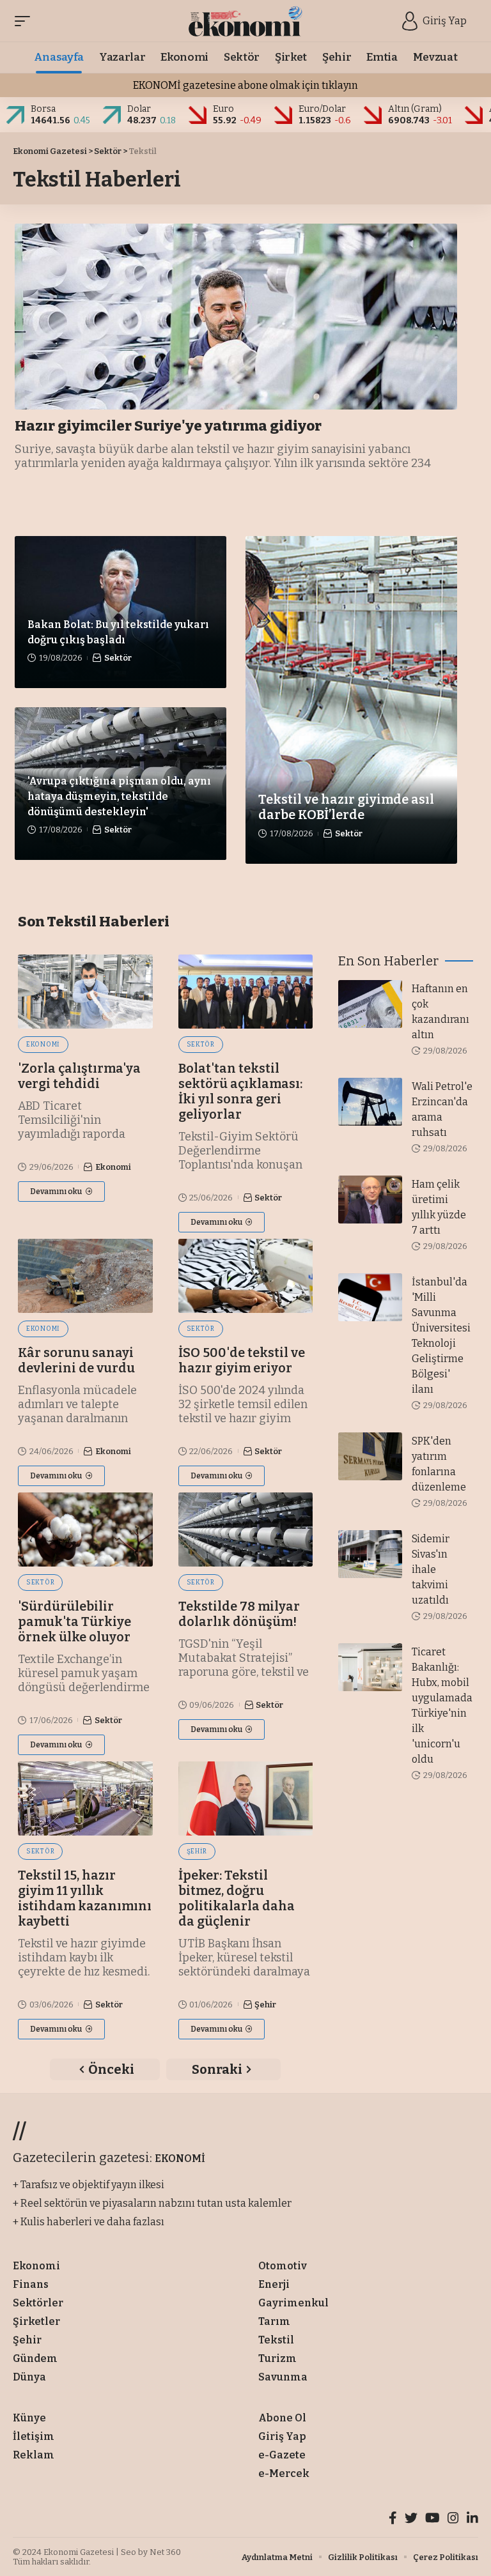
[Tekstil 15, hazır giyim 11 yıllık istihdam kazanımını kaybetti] (85, 1798)
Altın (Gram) (415, 109)
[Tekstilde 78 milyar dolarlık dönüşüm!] (246, 1529)
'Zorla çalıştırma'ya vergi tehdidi (79, 1076)
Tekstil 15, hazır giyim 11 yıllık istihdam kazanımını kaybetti (85, 1898)
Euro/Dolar (322, 109)
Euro (223, 109)
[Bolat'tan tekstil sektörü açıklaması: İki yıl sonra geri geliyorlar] (246, 992)
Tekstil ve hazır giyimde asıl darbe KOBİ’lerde (346, 807)
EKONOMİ (180, 2158)
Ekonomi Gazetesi (79, 2552)
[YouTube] (433, 2519)
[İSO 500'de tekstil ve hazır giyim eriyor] (246, 1276)
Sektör (108, 151)
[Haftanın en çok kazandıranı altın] (370, 1004)
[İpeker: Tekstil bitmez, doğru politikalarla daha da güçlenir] (246, 1798)
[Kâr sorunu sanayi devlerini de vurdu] (85, 1276)
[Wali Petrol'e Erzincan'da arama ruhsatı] (370, 1102)
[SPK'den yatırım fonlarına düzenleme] (370, 1456)
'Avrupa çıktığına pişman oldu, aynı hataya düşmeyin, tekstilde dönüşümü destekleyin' (119, 796)
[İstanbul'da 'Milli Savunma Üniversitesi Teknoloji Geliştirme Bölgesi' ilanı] (370, 1297)
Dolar (139, 109)
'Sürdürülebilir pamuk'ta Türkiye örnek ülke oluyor (74, 1621)
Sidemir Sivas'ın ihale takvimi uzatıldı (431, 1569)
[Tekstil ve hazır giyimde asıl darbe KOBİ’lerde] (351, 700)
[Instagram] (453, 2519)
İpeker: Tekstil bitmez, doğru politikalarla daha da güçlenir (237, 1898)
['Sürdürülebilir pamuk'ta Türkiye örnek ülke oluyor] (85, 1529)
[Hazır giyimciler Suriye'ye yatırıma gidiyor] (236, 317)
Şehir (197, 1851)
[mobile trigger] (26, 21)
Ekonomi (43, 1045)
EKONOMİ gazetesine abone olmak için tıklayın (245, 85)
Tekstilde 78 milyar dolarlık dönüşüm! (239, 1614)
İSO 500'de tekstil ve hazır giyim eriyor (242, 1360)
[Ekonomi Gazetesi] (246, 21)
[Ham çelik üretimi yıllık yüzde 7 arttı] (370, 1200)
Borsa (43, 109)
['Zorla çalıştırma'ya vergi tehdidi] (85, 992)
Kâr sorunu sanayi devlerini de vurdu (76, 1360)
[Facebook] (393, 2519)
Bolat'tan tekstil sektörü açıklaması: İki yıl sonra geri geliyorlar (240, 1091)
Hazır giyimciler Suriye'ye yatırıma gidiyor (168, 426)
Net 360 (165, 2552)
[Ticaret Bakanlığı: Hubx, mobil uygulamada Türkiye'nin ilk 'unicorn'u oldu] (370, 1667)
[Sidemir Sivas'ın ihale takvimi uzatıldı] (370, 1554)
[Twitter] (411, 2519)
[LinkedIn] (472, 2519)
